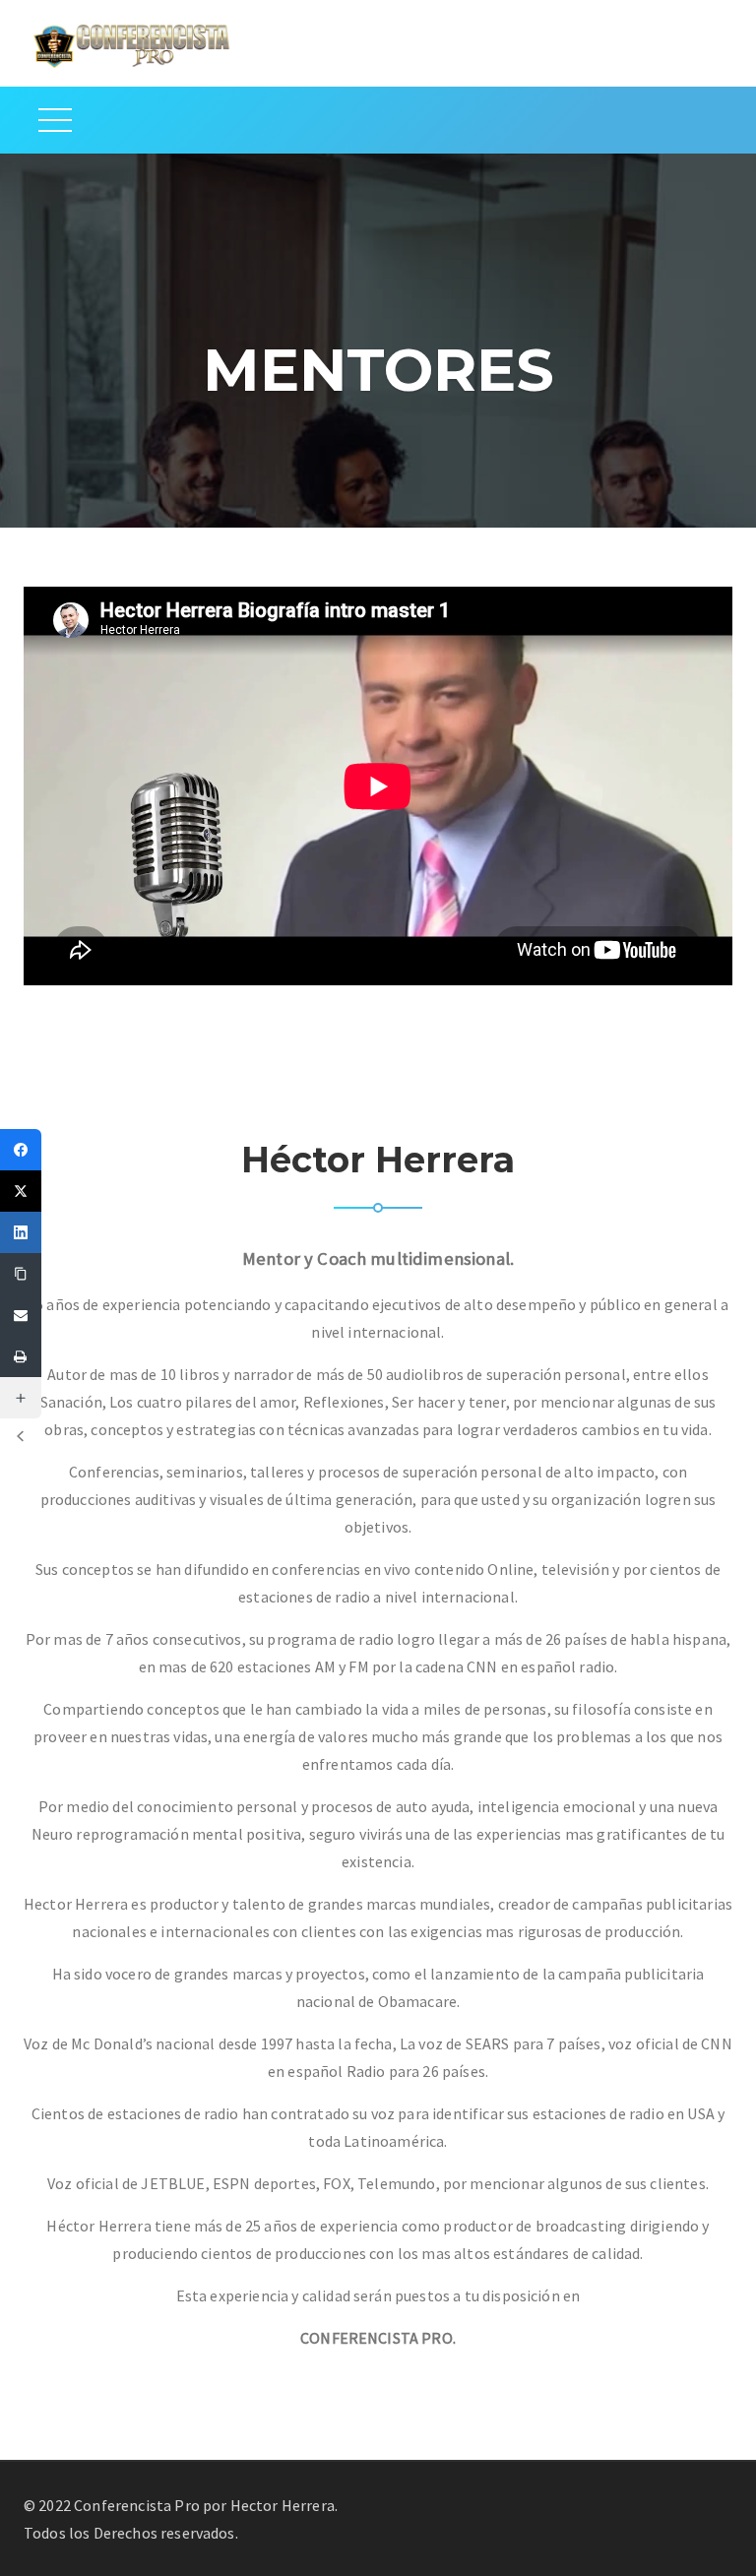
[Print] (21, 1356)
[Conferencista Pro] (132, 43)
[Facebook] (21, 1150)
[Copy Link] (21, 1274)
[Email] (21, 1315)
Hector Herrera (283, 2505)
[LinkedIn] (21, 1232)
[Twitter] (21, 1191)
